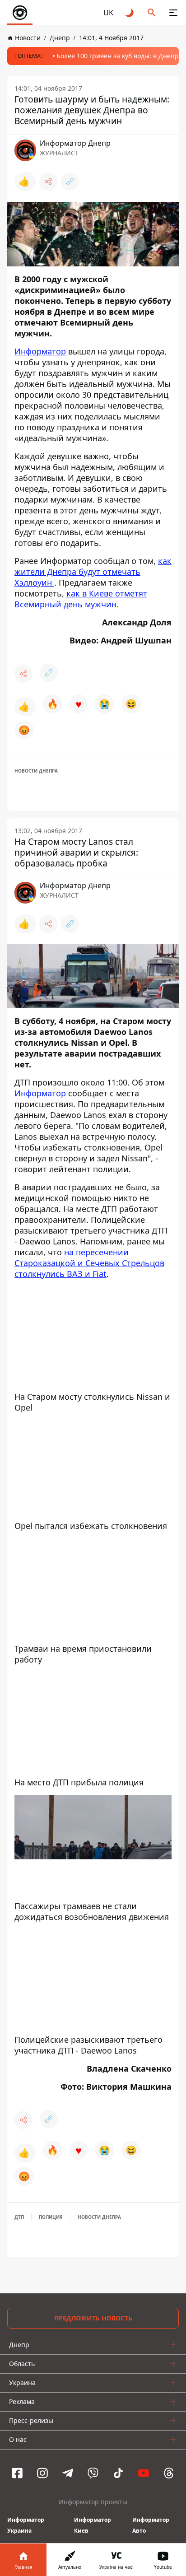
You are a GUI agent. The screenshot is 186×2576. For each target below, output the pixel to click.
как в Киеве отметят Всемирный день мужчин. (81, 599)
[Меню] (173, 13)
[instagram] (42, 2473)
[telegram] (68, 2473)
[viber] (93, 2473)
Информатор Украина (26, 2525)
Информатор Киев (93, 2525)
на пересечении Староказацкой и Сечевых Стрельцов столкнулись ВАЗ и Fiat (89, 1263)
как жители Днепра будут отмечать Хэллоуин (93, 572)
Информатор (40, 351)
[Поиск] (152, 13)
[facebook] (17, 2473)
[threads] (169, 2473)
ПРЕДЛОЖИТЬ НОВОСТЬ (93, 2318)
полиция (51, 2217)
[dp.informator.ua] (20, 13)
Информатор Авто (151, 2525)
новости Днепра (36, 771)
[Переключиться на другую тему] (130, 13)
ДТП (19, 2217)
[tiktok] (118, 2473)
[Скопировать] (70, 182)
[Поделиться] (48, 182)
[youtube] (144, 2473)
